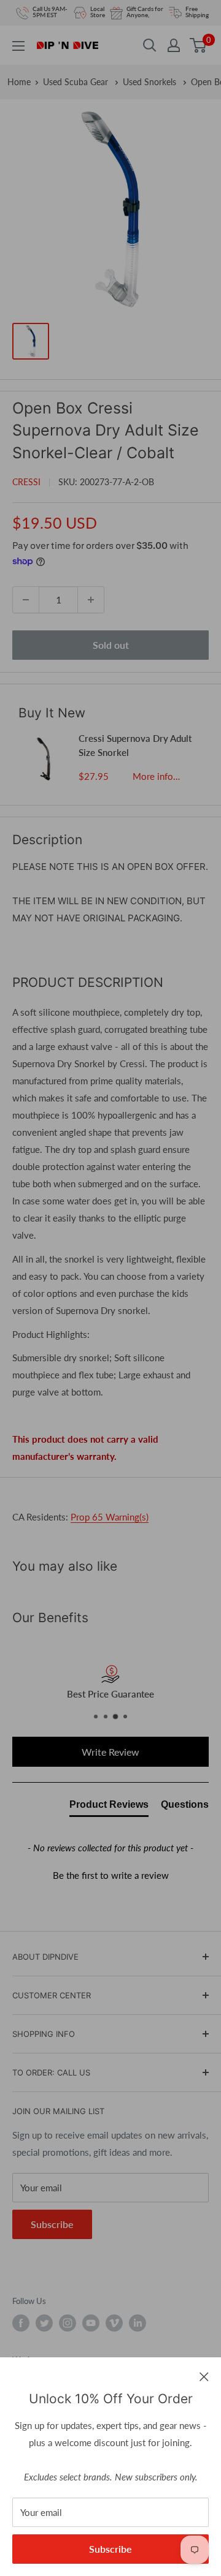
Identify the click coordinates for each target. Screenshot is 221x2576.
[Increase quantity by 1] (91, 600)
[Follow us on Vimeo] (114, 2323)
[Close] (204, 2376)
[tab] (109, 1807)
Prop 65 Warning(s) (110, 1517)
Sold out (111, 645)
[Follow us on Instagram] (68, 2323)
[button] (110, 1874)
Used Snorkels (151, 82)
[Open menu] (18, 46)
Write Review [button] (110, 1752)
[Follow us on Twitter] (44, 2323)
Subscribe (110, 2549)
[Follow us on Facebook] (21, 2323)
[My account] (174, 45)
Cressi (26, 482)
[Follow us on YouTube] (91, 2323)
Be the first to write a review (111, 1875)
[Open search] (150, 45)
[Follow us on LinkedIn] (138, 2323)
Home (19, 82)
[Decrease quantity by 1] (26, 600)
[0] (199, 45)
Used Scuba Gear (77, 82)
